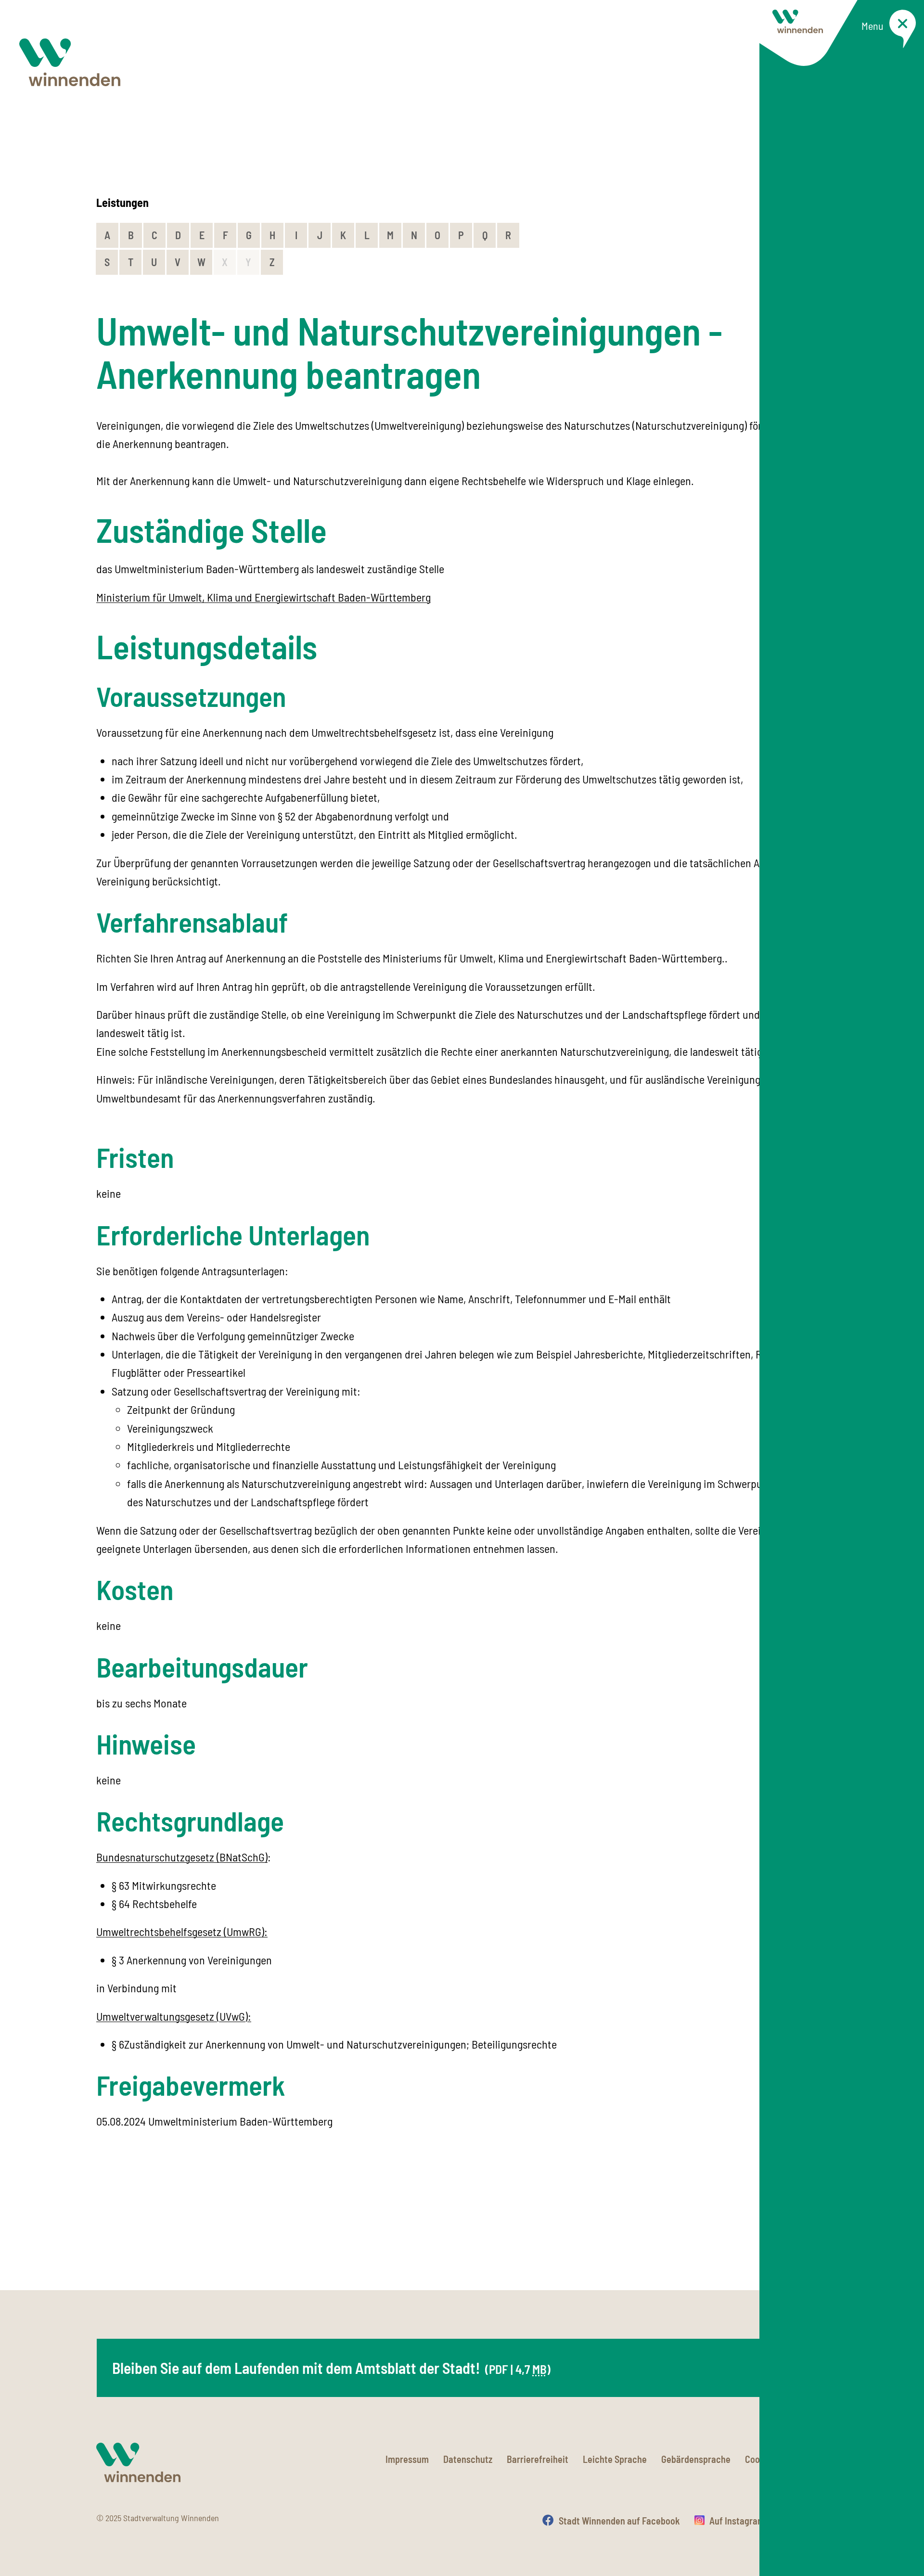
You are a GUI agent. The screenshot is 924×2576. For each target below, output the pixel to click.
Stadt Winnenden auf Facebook (619, 2521)
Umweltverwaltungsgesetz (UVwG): (174, 2016)
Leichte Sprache (615, 2459)
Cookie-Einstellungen (786, 2459)
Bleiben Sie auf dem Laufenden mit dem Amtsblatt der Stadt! (331, 2368)
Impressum (407, 2459)
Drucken (812, 2521)
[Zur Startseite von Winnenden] (70, 62)
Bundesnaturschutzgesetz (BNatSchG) (182, 1857)
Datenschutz (468, 2459)
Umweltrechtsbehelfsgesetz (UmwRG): (182, 1931)
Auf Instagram (737, 2521)
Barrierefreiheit (538, 2459)
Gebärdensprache (696, 2459)
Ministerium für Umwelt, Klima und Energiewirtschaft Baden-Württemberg (263, 597)
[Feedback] (818, 2239)
